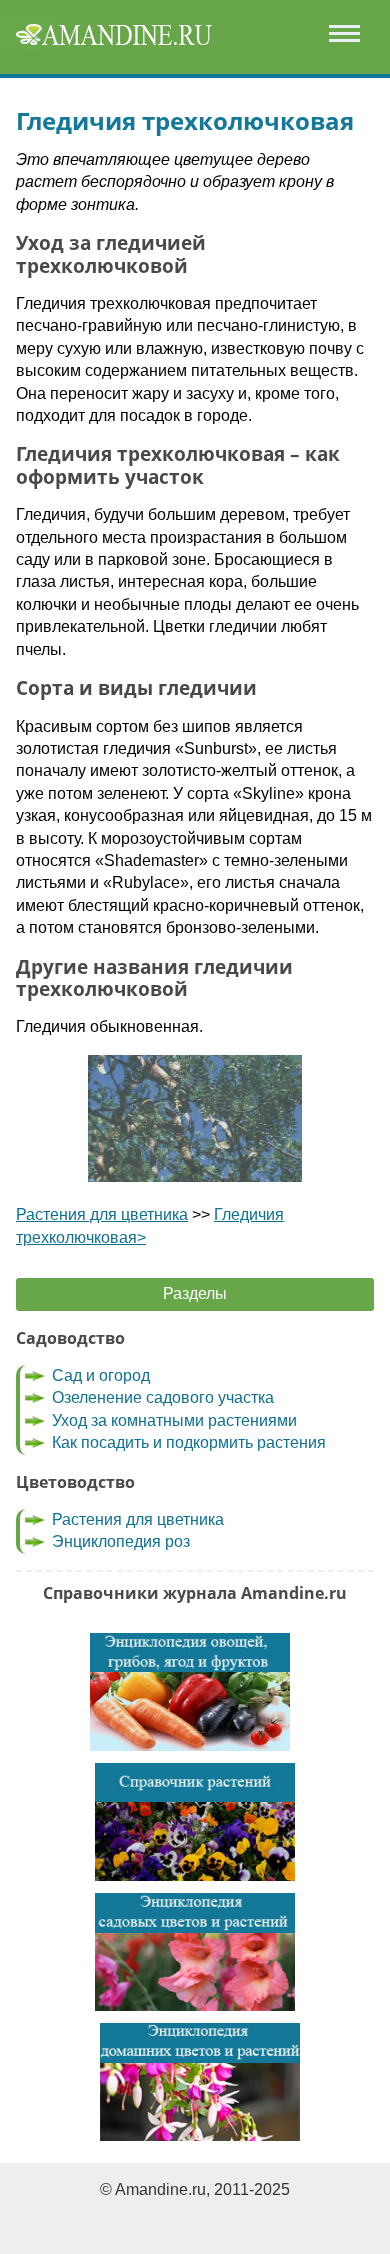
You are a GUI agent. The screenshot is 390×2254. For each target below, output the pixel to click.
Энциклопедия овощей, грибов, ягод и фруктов (190, 1692)
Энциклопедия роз (121, 1541)
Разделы (195, 1293)
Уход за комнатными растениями (174, 1420)
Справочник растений (195, 1822)
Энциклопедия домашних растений (200, 2082)
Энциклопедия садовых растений (195, 1952)
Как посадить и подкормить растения (189, 1442)
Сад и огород (101, 1375)
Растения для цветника (102, 1214)
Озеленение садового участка (163, 1397)
